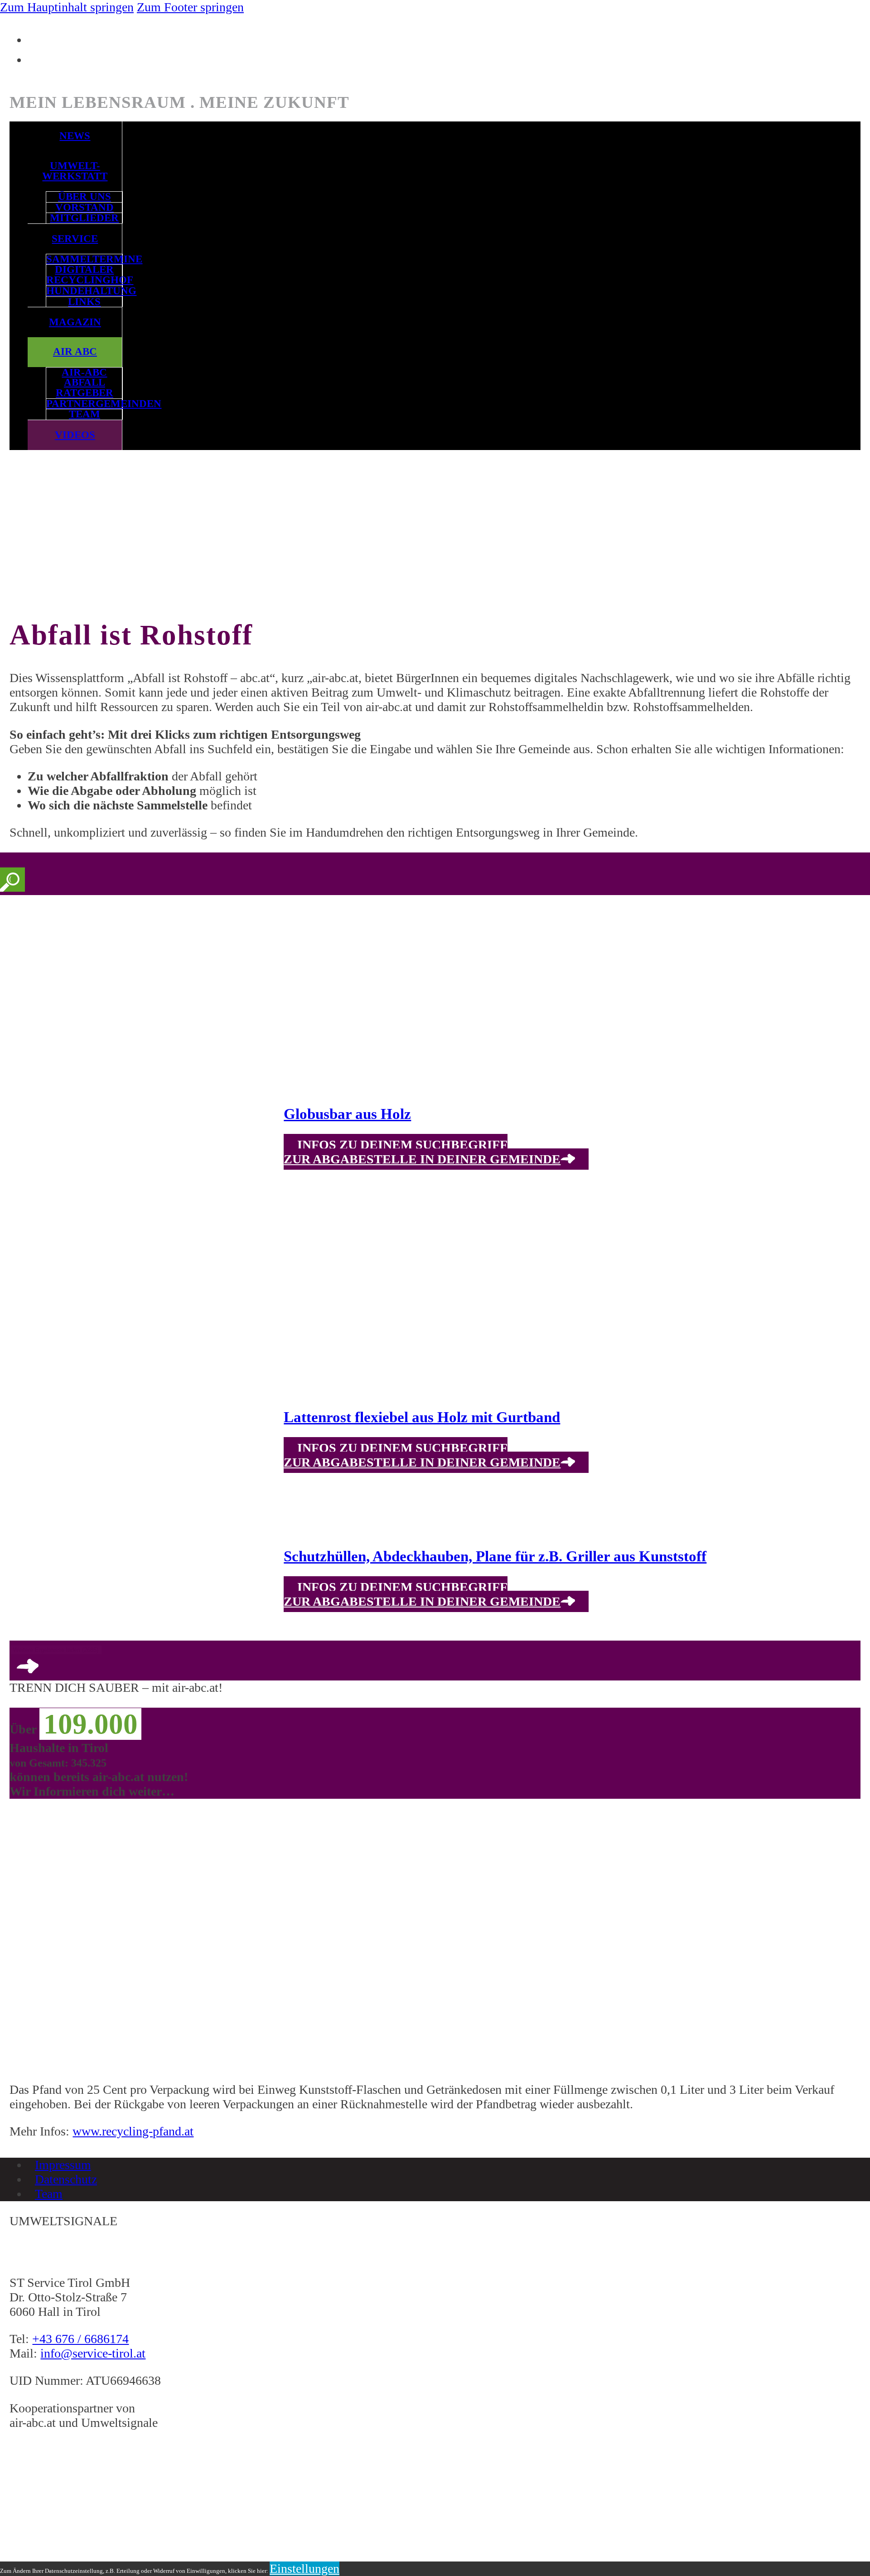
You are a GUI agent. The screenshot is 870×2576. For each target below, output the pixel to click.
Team (85, 414)
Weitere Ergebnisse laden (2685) (56, 1650)
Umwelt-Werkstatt (75, 171)
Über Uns (85, 197)
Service (75, 239)
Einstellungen (304, 2569)
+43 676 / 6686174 (80, 2339)
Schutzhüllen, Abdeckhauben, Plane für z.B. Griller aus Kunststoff (495, 1556)
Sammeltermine (84, 259)
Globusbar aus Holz (347, 1114)
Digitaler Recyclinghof (84, 275)
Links (84, 302)
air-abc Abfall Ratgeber (85, 383)
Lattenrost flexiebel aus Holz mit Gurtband (422, 1417)
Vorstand (85, 208)
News (75, 136)
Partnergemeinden (84, 404)
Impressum (63, 2165)
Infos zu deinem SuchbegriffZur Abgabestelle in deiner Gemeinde (422, 1152)
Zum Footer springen (190, 7)
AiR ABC (75, 351)
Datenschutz (66, 2179)
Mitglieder (84, 218)
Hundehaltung (84, 291)
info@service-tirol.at (93, 2353)
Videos (75, 435)
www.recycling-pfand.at (133, 2131)
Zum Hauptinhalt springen (67, 7)
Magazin (75, 322)
